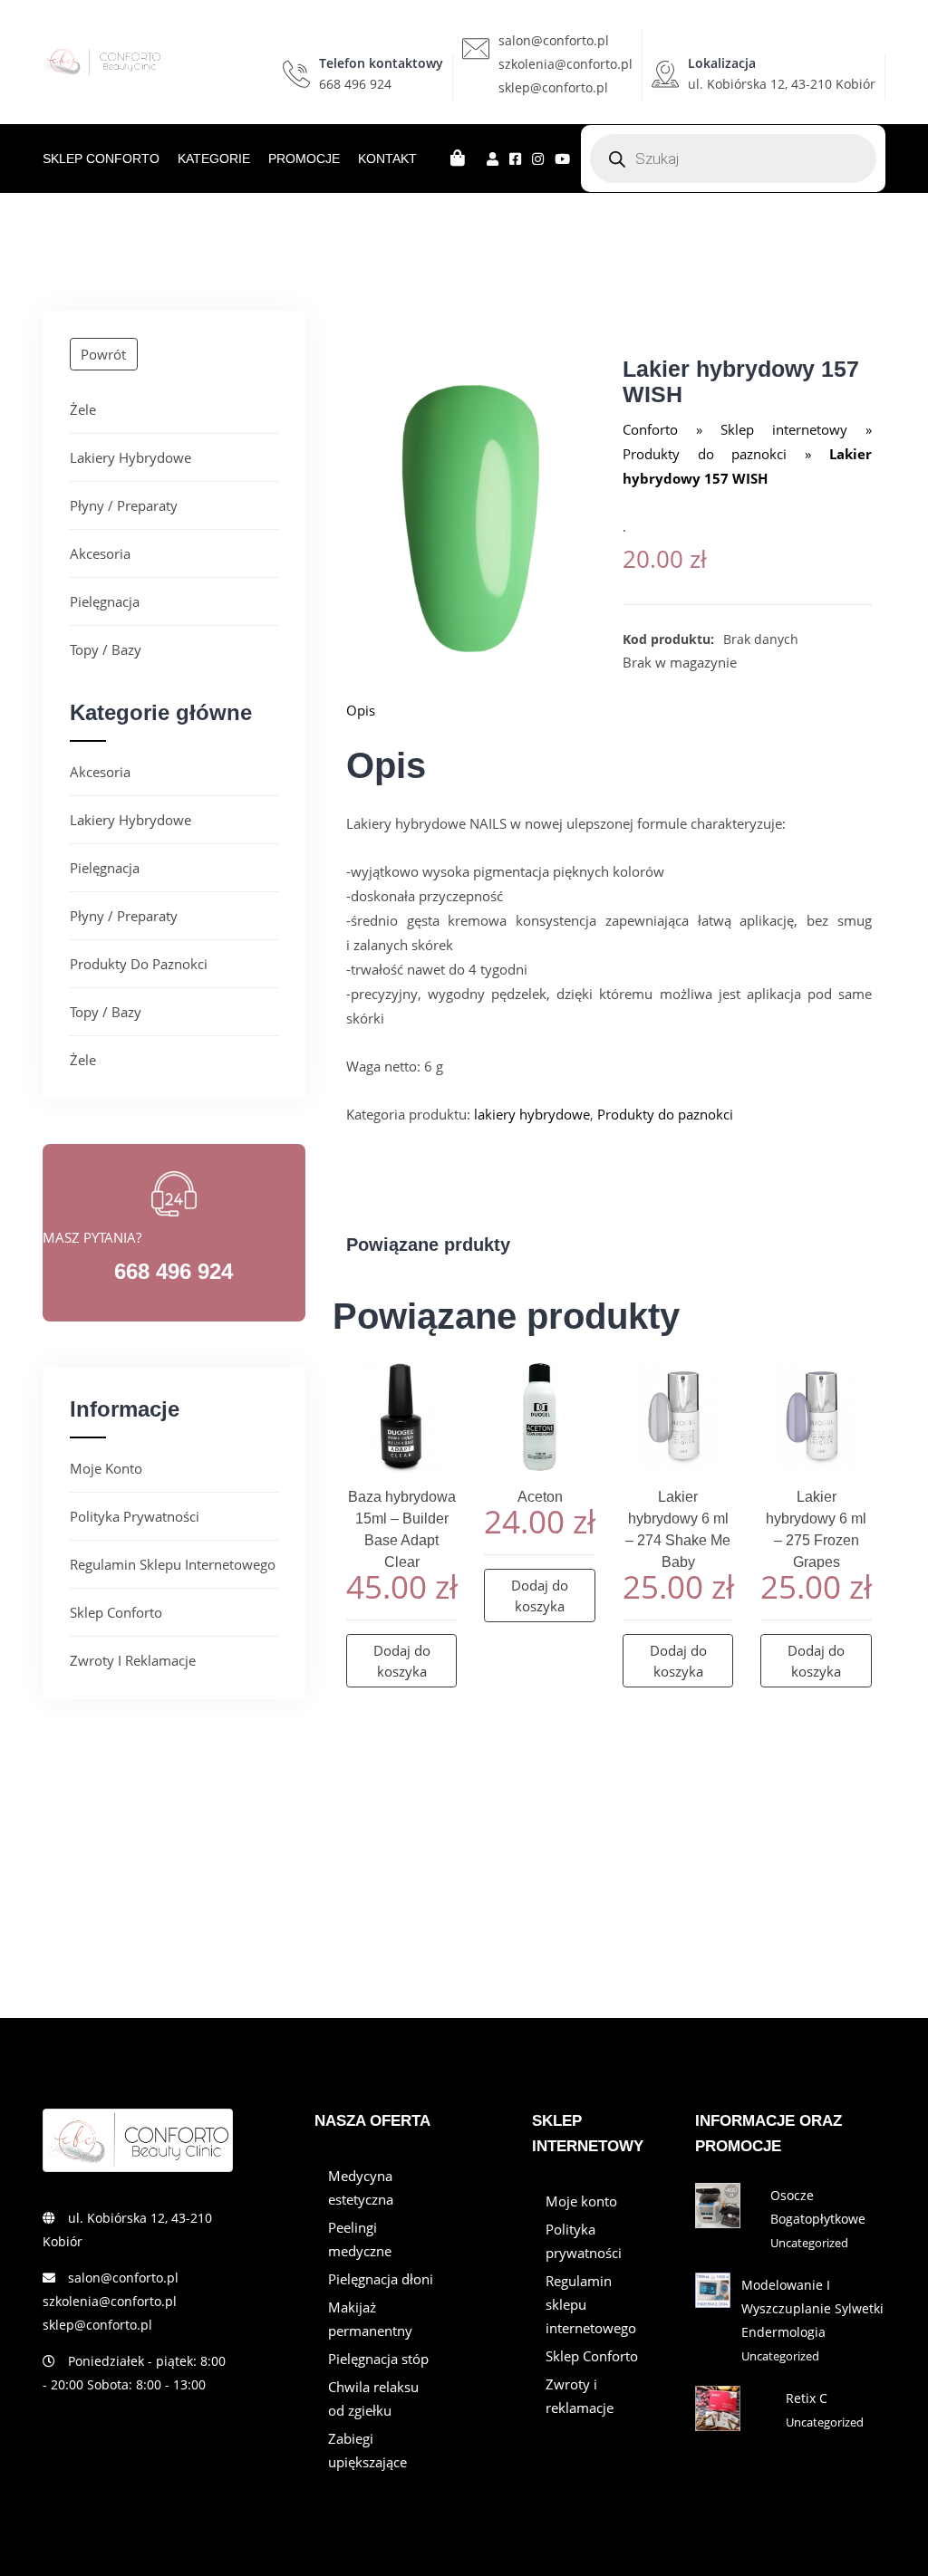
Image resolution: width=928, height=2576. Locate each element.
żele (83, 409)
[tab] (609, 710)
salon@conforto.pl (554, 40)
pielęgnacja (105, 601)
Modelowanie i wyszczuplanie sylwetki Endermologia (812, 2308)
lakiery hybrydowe (130, 457)
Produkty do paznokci (139, 964)
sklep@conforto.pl (553, 87)
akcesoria (100, 553)
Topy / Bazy (106, 649)
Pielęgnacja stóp (378, 2359)
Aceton (540, 1497)
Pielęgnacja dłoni (381, 2279)
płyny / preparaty (124, 505)
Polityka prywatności (135, 1516)
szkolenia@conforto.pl (565, 64)
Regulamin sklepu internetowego (173, 1564)
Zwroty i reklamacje (133, 1660)
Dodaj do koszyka (402, 1661)
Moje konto (106, 1468)
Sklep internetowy (784, 429)
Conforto (650, 429)
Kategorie (214, 159)
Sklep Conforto (101, 159)
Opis (361, 710)
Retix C (807, 2398)
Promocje (304, 159)
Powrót (103, 354)
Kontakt (387, 159)
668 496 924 (355, 84)
